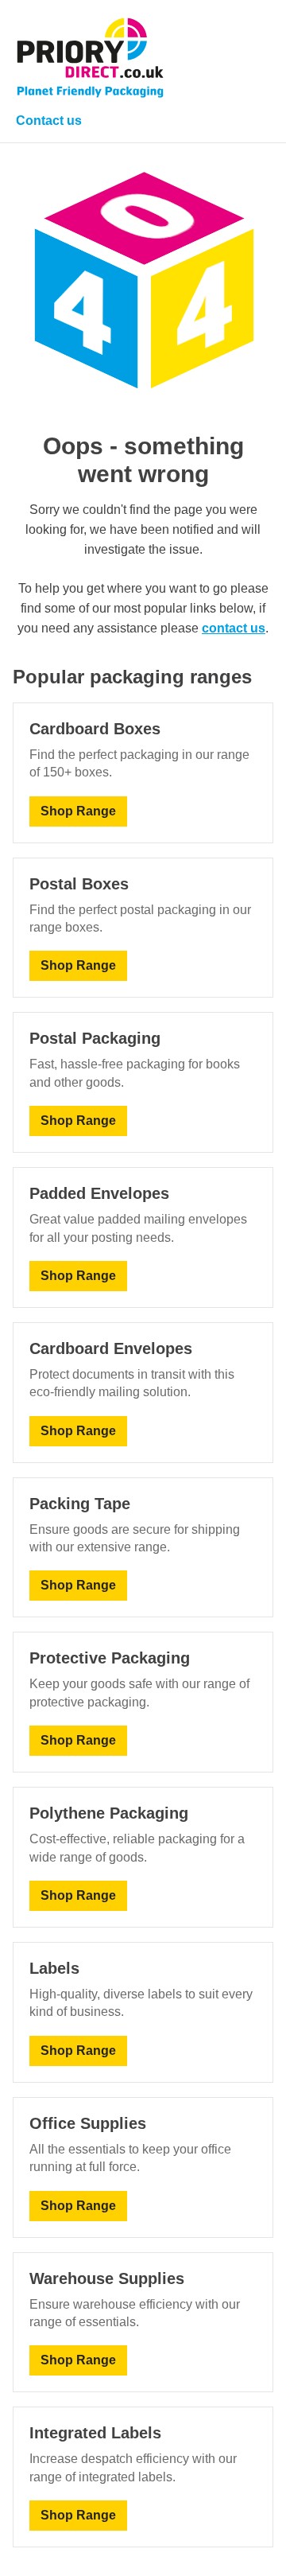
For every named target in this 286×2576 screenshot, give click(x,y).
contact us (234, 628)
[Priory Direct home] (90, 58)
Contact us (49, 121)
